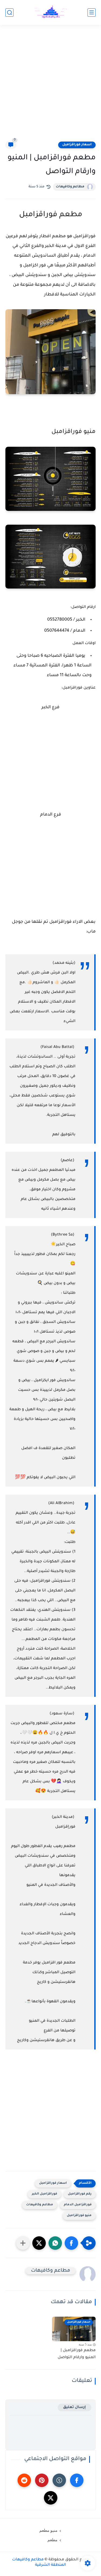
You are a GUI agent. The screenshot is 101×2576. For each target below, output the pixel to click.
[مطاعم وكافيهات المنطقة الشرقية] (51, 13)
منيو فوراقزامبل (79, 2216)
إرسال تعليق (74, 2407)
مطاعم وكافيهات (70, 187)
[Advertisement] (50, 86)
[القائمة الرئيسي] (92, 13)
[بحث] (9, 13)
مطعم (52, 2540)
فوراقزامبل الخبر (44, 2194)
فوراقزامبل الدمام (78, 2205)
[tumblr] (59, 2480)
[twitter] (51, 2498)
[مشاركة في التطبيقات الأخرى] (23, 2243)
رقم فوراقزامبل (80, 2194)
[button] (71, 2243)
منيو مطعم (48, 2530)
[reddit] (24, 2480)
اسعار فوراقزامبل (77, 145)
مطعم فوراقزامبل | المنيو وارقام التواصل (77, 2354)
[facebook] (77, 2480)
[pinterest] (42, 2480)
